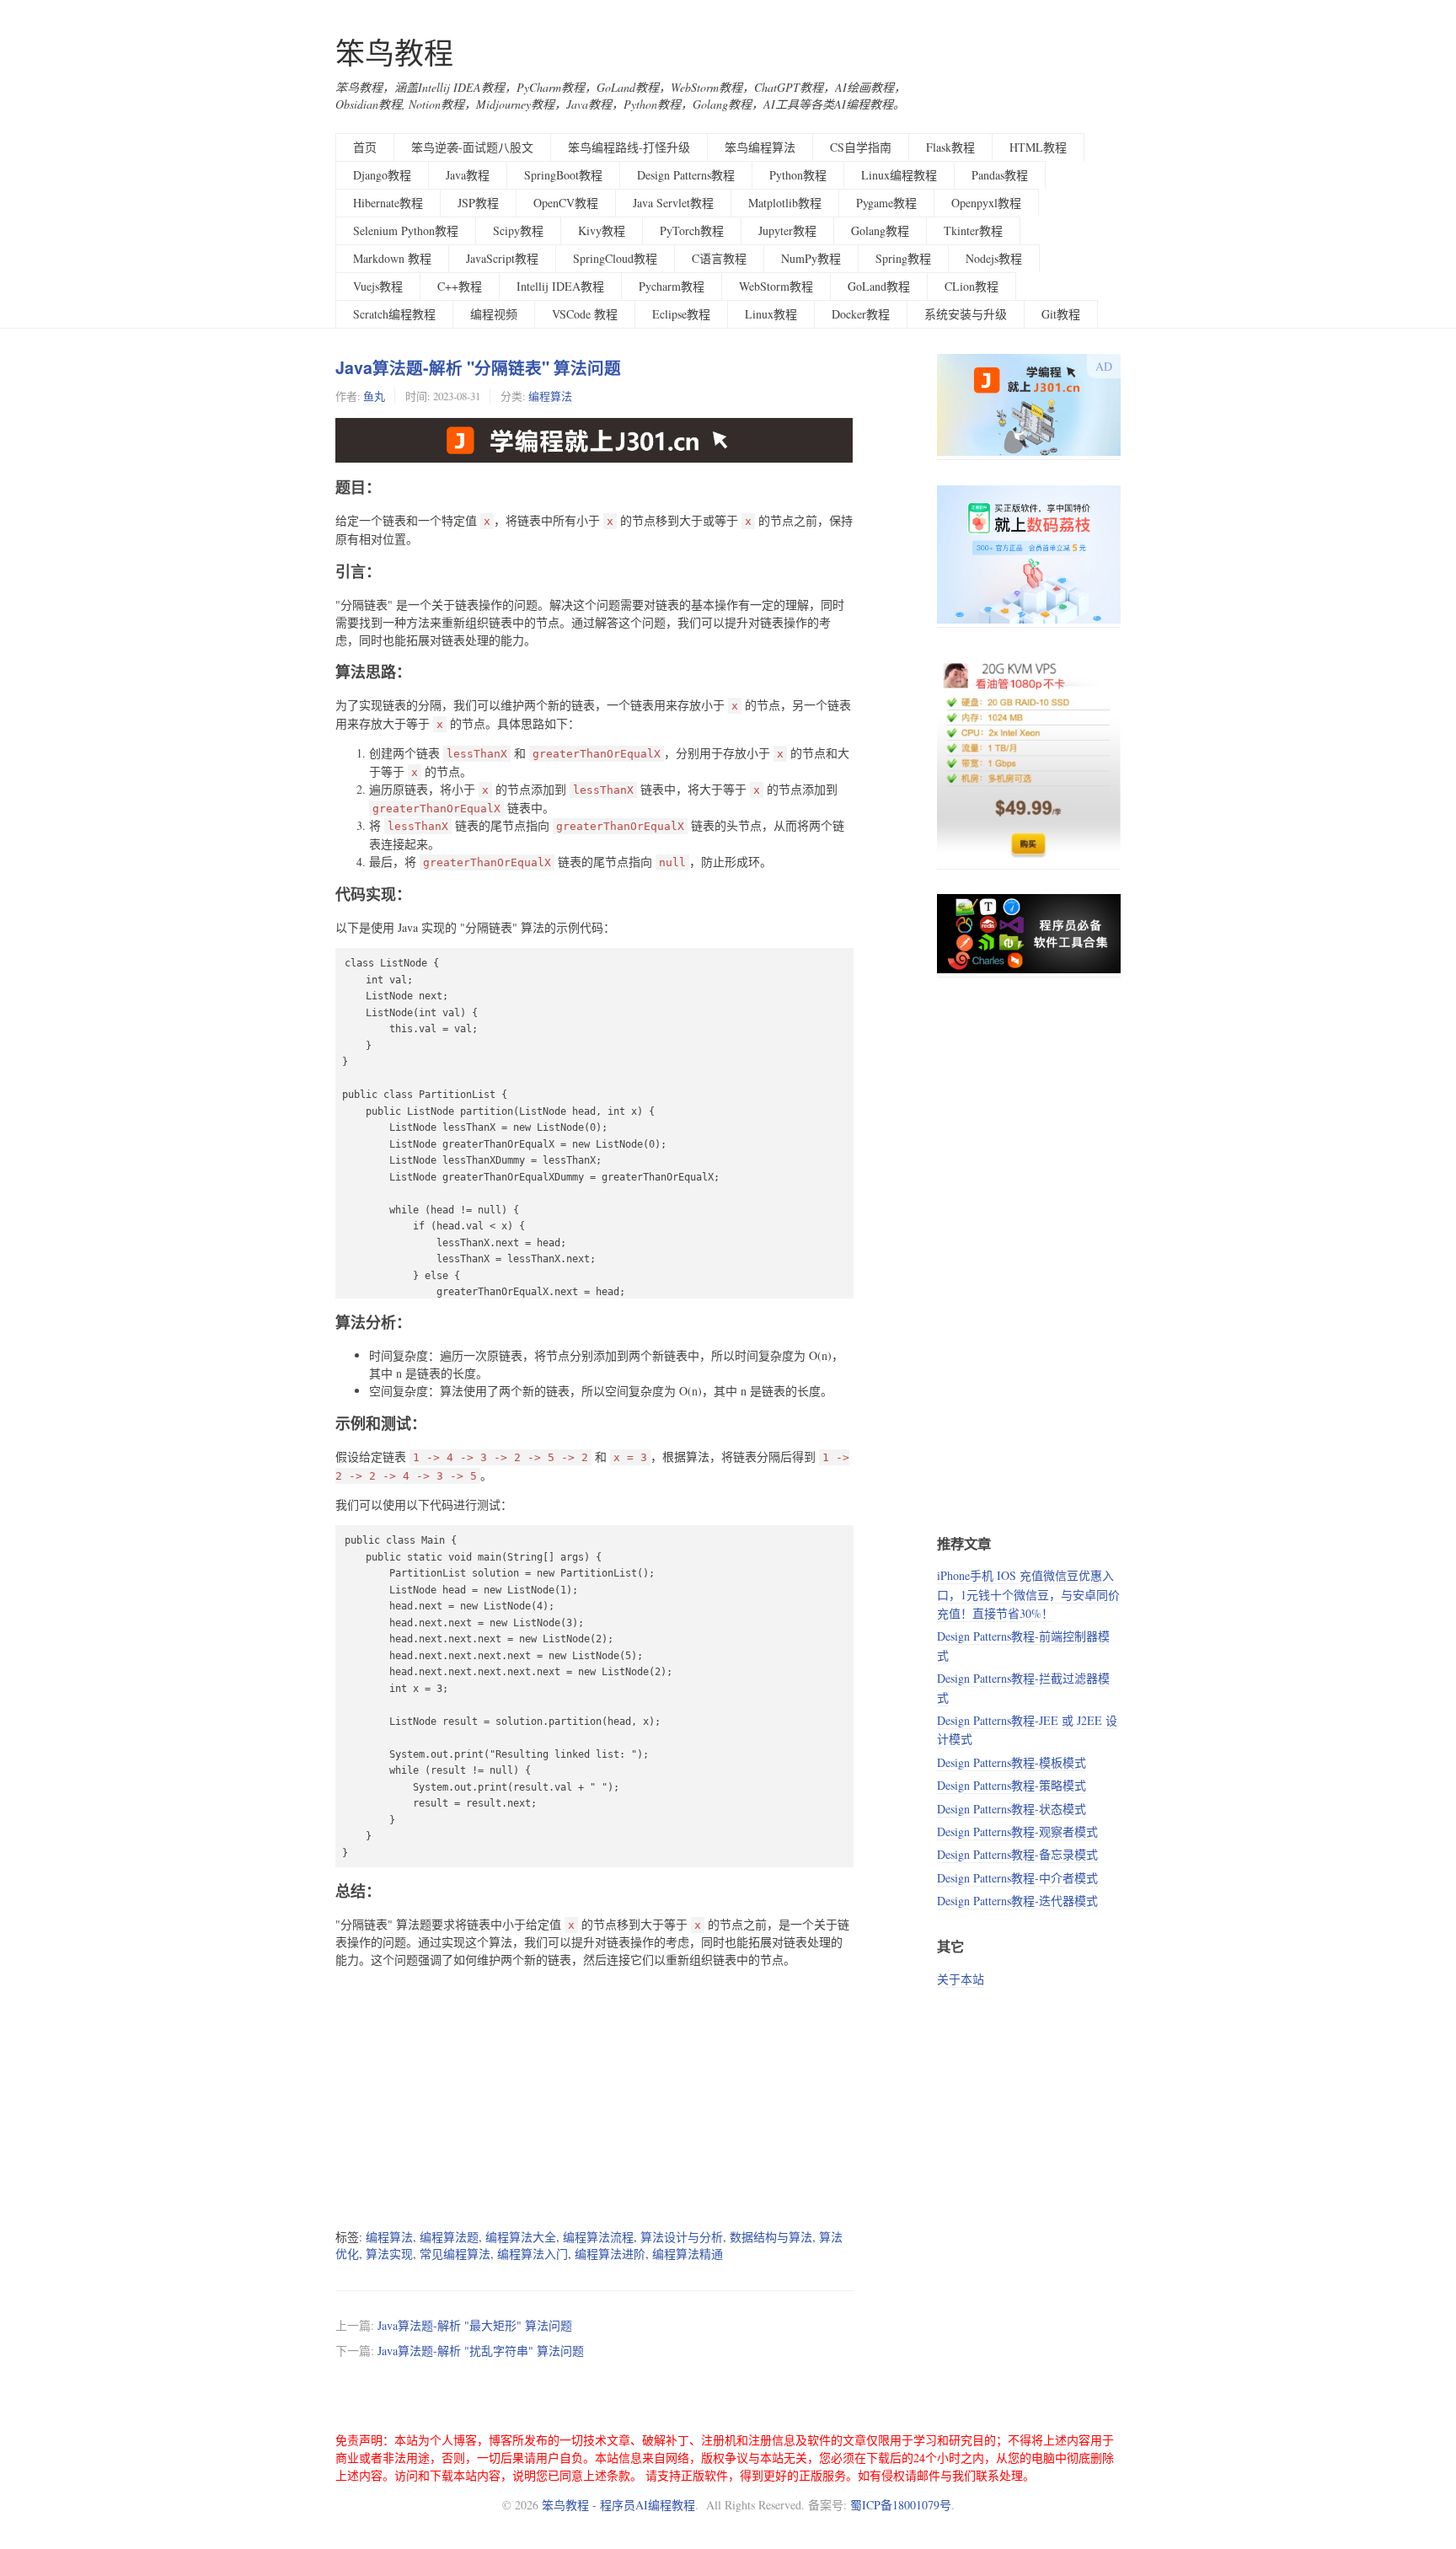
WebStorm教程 (776, 286)
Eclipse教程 (681, 314)
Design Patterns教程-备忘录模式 (1017, 1854)
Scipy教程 (518, 230)
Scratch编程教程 (394, 314)
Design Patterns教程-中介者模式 (1017, 1878)
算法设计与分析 (682, 2237)
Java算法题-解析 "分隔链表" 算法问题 (478, 367)
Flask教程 (950, 147)
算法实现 (389, 2254)
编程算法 (550, 396)
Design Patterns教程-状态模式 (1012, 1809)
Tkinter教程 (973, 230)
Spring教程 (903, 258)
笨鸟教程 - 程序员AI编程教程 (618, 2505)
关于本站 (961, 1979)
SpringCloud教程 (615, 258)
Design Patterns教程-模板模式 (1012, 1762)
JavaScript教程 (502, 258)
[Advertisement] (594, 2098)
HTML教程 (1038, 147)
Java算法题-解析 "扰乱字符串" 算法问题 (481, 2351)
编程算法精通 (688, 2254)
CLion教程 (972, 286)
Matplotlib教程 (785, 203)
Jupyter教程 (787, 230)
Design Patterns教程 (686, 175)
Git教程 (1061, 314)
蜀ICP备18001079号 (901, 2505)
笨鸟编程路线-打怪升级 (629, 147)
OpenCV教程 (566, 203)
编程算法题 (449, 2237)
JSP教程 (478, 203)
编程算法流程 (598, 2237)
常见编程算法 (455, 2254)
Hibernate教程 (388, 203)
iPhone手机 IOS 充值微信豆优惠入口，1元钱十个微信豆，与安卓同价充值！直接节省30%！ (1028, 1594)
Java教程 (468, 175)
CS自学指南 (861, 147)
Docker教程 (861, 314)
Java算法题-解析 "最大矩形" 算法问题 (475, 2325)
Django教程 (382, 175)
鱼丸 (374, 396)
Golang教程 (880, 230)
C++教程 (460, 286)
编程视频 (494, 314)
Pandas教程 (1000, 175)
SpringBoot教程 (563, 175)
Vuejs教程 (378, 286)
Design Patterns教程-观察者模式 (1017, 1831)
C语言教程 (719, 258)
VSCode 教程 (585, 314)
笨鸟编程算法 (760, 147)
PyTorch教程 (692, 230)
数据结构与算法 (771, 2237)
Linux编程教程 (899, 175)
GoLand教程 (879, 286)
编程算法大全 (521, 2237)
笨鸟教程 (394, 53)
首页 (365, 147)
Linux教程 (771, 314)
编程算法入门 (533, 2254)
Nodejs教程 (994, 258)
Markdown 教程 (392, 258)
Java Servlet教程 (673, 203)
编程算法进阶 (610, 2254)
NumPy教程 (811, 258)
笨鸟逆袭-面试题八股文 (472, 147)
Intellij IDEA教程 (560, 286)
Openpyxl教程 (986, 203)
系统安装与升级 (966, 314)
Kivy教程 (602, 230)
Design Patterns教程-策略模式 (1012, 1785)
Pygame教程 (886, 203)
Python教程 (798, 175)
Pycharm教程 (672, 286)
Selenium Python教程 (406, 230)
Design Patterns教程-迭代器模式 (1017, 1901)
